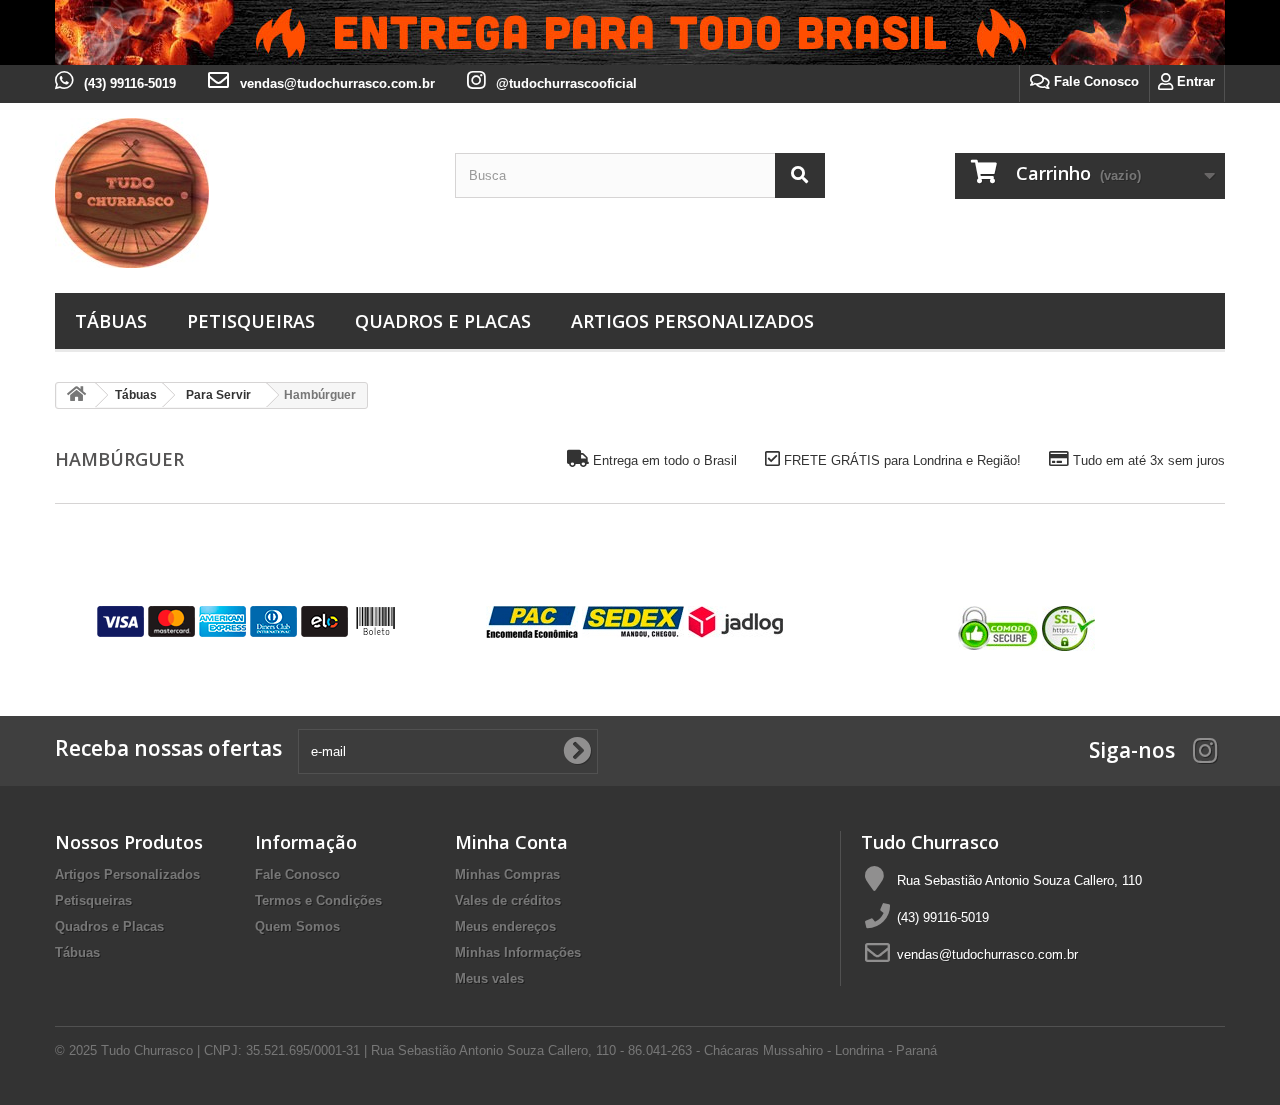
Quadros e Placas (443, 321)
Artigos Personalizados (692, 321)
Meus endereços (505, 926)
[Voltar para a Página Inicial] (76, 395)
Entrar (1194, 81)
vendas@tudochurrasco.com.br (987, 954)
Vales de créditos (508, 900)
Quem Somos (297, 926)
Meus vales (489, 978)
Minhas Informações (518, 952)
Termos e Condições (318, 900)
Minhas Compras (507, 874)
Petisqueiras (251, 321)
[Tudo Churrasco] (240, 193)
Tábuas (111, 321)
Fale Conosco (1094, 81)
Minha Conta (511, 842)
